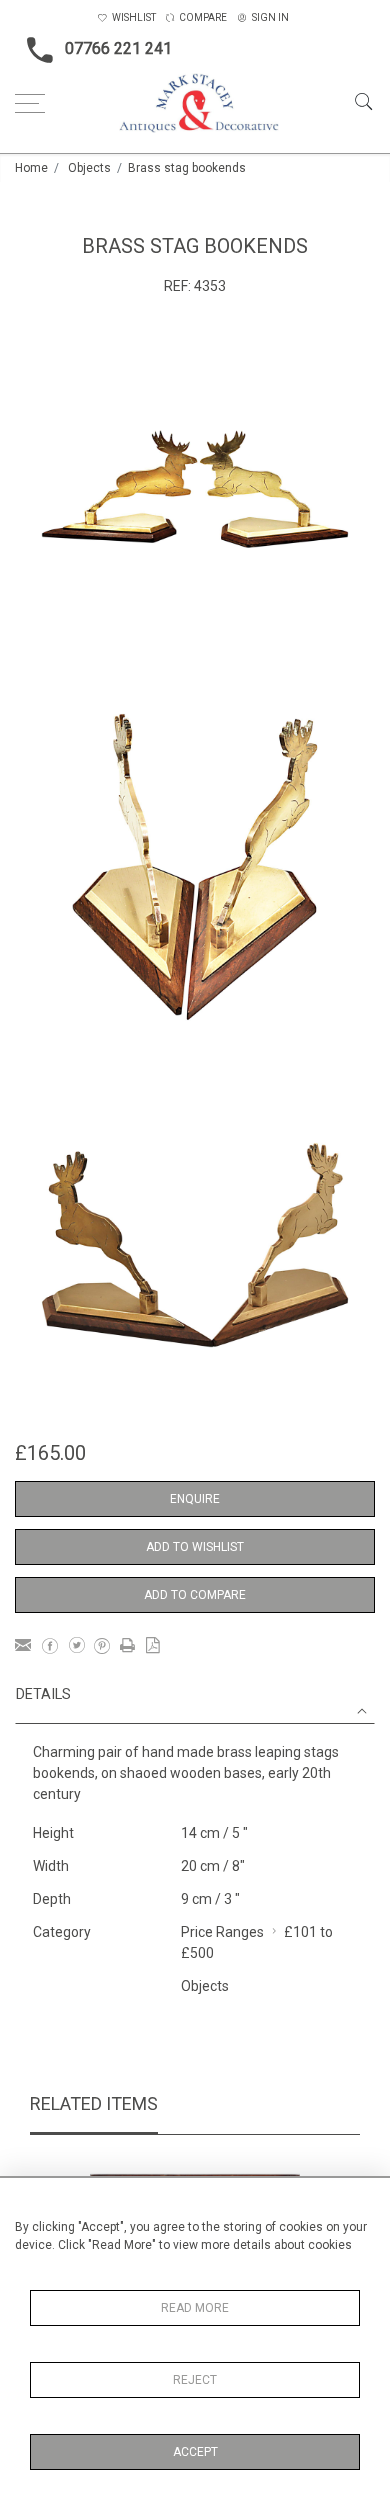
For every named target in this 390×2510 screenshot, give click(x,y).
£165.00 (50, 1453)
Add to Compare (195, 1595)
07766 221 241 (118, 48)
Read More (195, 2308)
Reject (195, 2380)
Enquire (195, 1499)
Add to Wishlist (195, 1547)
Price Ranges (222, 1932)
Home (31, 168)
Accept (195, 2452)
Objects (89, 168)
